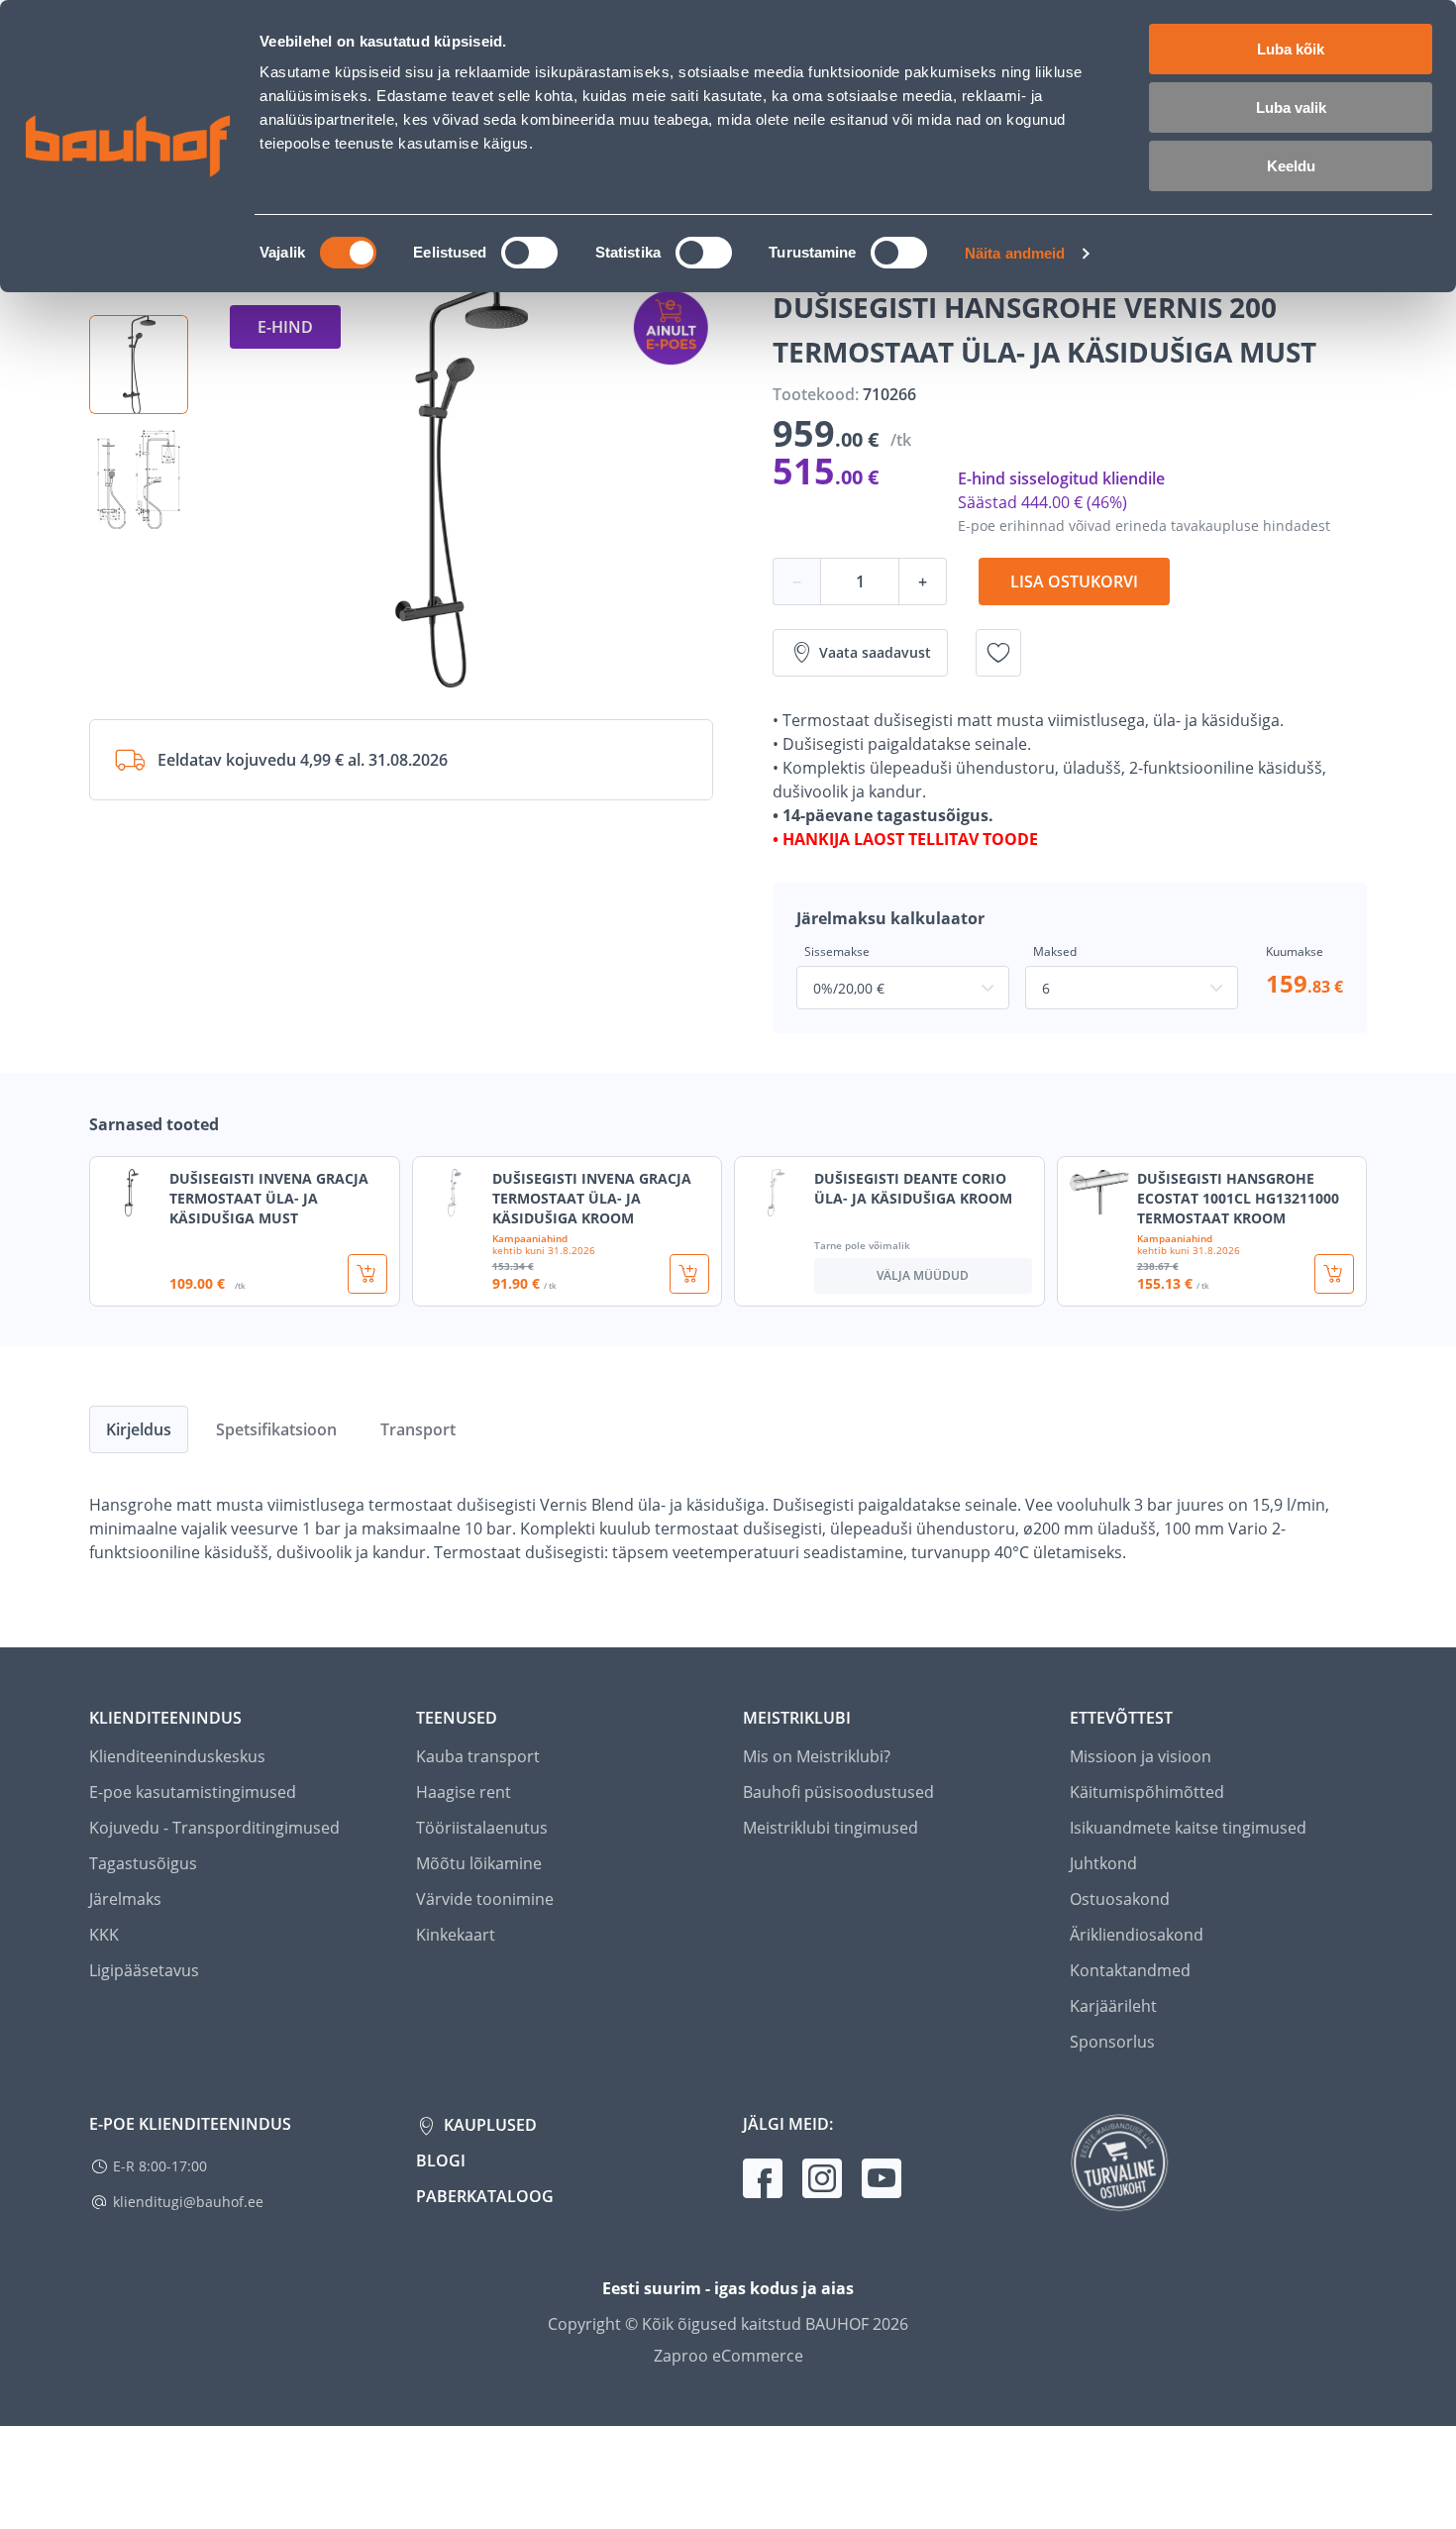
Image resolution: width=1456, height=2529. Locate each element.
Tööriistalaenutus (482, 1828)
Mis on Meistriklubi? (817, 1756)
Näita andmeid (1015, 253)
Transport (418, 1429)
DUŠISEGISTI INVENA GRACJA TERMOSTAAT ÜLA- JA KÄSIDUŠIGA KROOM (592, 1198)
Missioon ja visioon (1141, 1756)
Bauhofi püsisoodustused (838, 1792)
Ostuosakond (1120, 1899)
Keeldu (1291, 166)
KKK (104, 1935)
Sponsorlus (1112, 2042)
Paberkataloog (485, 2196)
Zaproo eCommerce (728, 2356)
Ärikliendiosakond (1137, 1935)
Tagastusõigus (143, 1863)
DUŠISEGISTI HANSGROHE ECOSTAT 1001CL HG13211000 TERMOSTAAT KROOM (1238, 1198)
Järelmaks (125, 1899)
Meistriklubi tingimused (831, 1828)
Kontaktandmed (1130, 1970)
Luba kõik (1291, 49)
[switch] (529, 253)
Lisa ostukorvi (1074, 581)
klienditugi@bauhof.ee (188, 2202)
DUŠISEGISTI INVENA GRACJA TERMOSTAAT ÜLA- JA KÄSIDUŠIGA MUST (269, 1198)
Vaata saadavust (875, 652)
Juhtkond (1103, 1863)
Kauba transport (478, 1756)
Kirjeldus (139, 1429)
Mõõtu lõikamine (479, 1863)
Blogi (441, 2160)
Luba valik (1291, 107)
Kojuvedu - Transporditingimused (214, 1828)
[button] (139, 365)
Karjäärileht (1113, 2006)
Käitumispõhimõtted (1147, 1792)
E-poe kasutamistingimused (193, 1792)
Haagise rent (464, 1792)
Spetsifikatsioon (276, 1429)
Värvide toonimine (485, 1899)
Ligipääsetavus (144, 1970)
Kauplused (488, 2125)
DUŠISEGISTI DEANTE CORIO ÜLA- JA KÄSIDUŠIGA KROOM (913, 1188)
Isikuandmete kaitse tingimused (1188, 1828)
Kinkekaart (456, 1935)
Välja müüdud (923, 1275)
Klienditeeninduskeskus (177, 1756)
